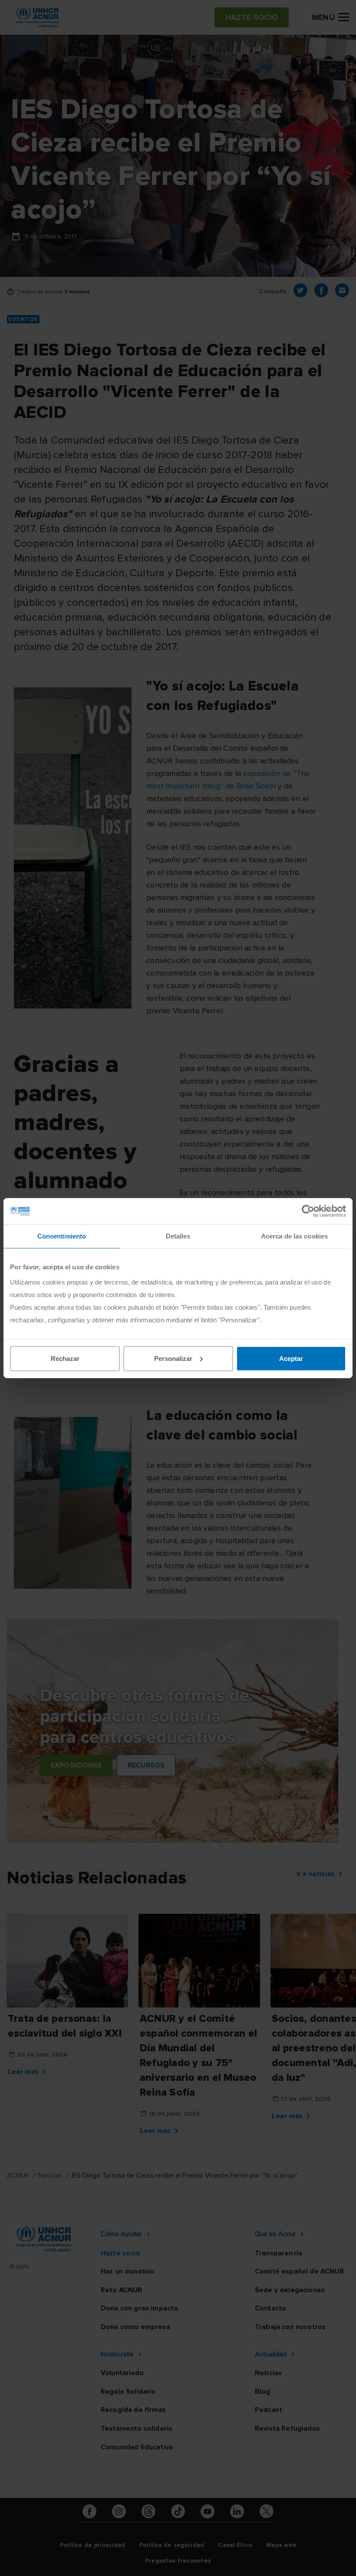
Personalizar (173, 1358)
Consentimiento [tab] (62, 1236)
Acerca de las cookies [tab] (294, 1236)
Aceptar (291, 1358)
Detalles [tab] (178, 1236)
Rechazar (65, 1358)
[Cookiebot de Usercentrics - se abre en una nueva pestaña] (308, 1211)
